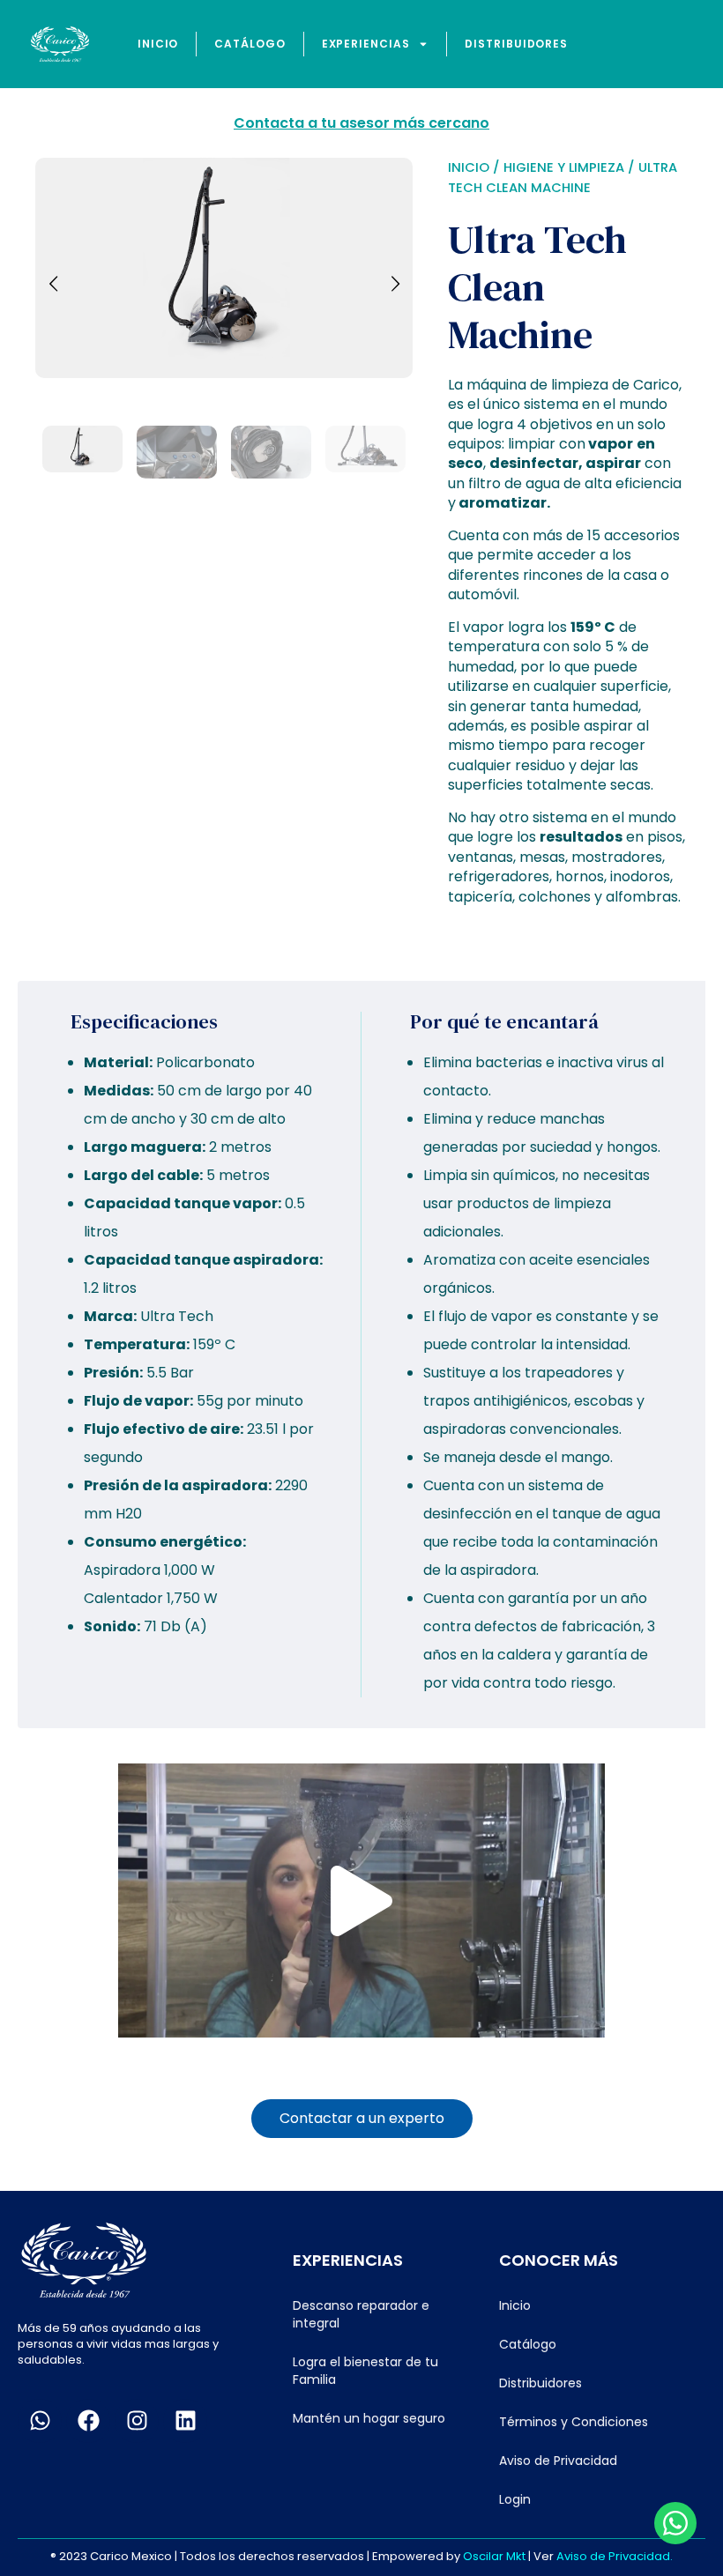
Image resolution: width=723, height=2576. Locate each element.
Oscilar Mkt (494, 2556)
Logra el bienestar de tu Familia (365, 2371)
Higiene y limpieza (564, 167)
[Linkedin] (185, 2421)
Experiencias (366, 44)
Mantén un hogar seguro (369, 2418)
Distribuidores (516, 44)
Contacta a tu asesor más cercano (361, 123)
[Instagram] (137, 2421)
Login (515, 2499)
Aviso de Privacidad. (615, 2556)
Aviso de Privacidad (558, 2461)
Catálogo (250, 44)
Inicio (158, 44)
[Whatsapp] (40, 2421)
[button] (361, 1901)
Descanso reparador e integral (361, 2314)
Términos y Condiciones (574, 2422)
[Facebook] (88, 2421)
